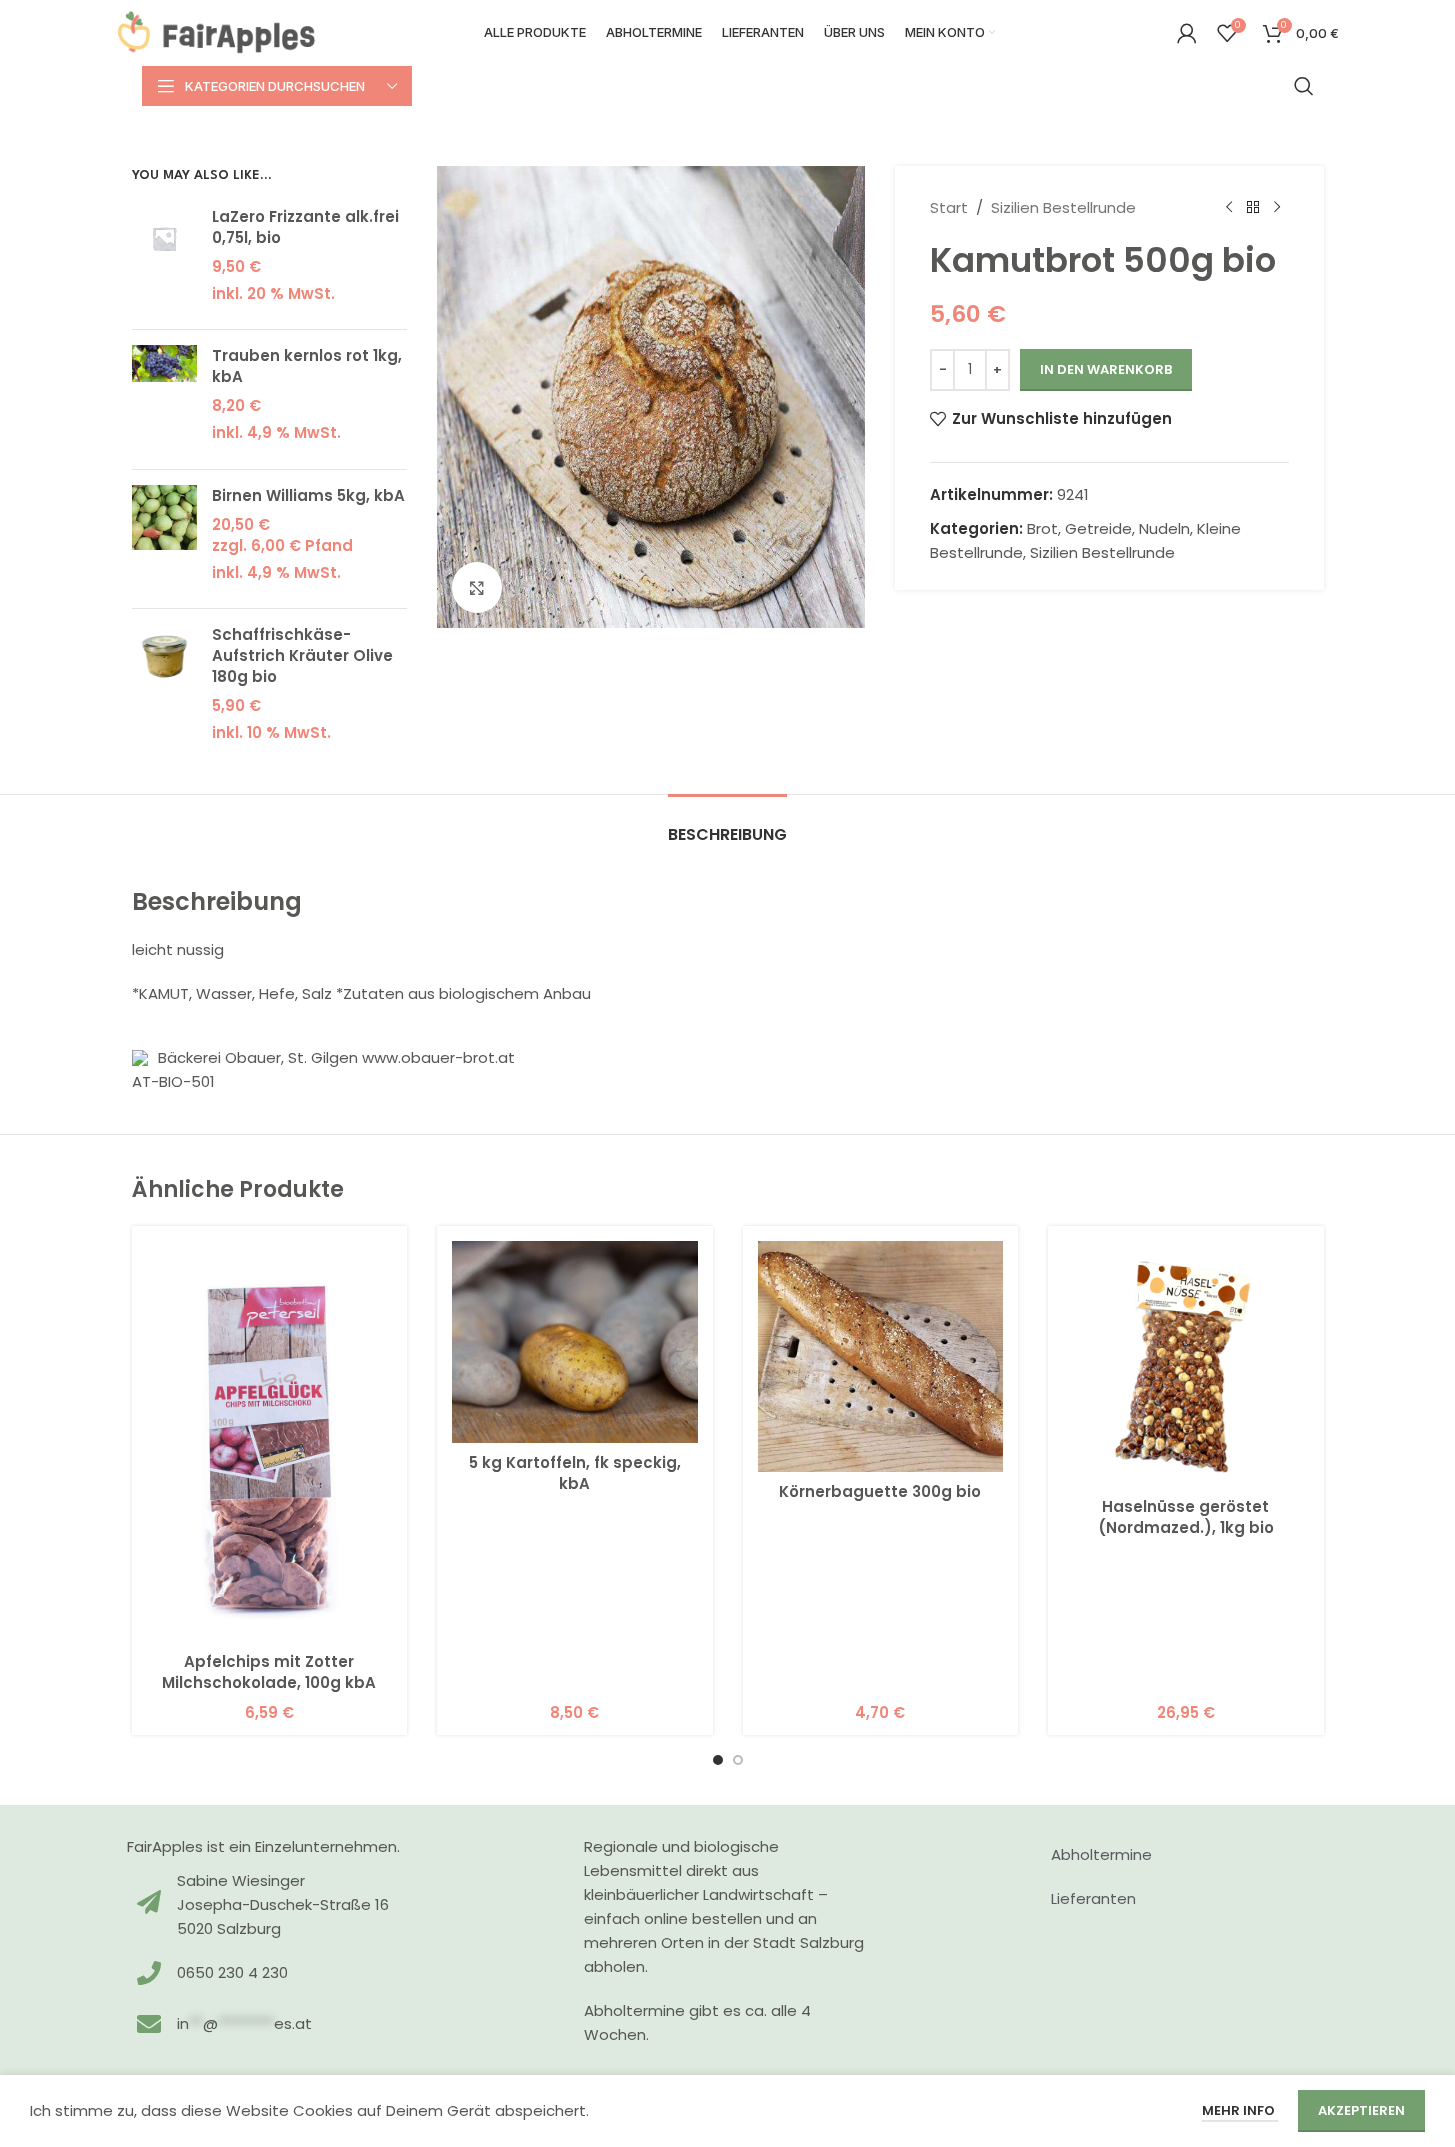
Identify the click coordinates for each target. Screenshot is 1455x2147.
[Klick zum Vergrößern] (477, 587)
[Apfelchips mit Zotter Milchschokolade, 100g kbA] (270, 1441)
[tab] (727, 824)
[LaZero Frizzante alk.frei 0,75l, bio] (164, 260)
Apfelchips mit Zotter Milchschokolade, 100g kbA (269, 1672)
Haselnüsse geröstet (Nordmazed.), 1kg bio (1186, 1517)
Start (949, 207)
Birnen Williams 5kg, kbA (308, 495)
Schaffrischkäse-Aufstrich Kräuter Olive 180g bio (302, 655)
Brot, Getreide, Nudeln (1108, 528)
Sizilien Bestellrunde (1063, 207)
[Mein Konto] (1187, 33)
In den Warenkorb (1106, 369)
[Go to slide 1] (718, 1760)
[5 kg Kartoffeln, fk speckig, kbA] (575, 1342)
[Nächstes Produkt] (1277, 208)
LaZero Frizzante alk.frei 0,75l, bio (305, 227)
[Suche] (1304, 86)
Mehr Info (1240, 2110)
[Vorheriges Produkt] (1229, 208)
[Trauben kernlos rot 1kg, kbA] (164, 399)
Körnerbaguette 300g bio (880, 1491)
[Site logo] (217, 31)
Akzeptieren (1361, 2110)
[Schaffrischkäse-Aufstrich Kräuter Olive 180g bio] (164, 689)
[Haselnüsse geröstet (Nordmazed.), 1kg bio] (1186, 1364)
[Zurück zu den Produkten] (1253, 208)
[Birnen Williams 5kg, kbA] (164, 539)
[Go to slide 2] (738, 1760)
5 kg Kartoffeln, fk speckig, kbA (575, 1473)
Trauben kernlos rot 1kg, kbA (307, 366)
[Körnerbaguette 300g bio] (881, 1356)
